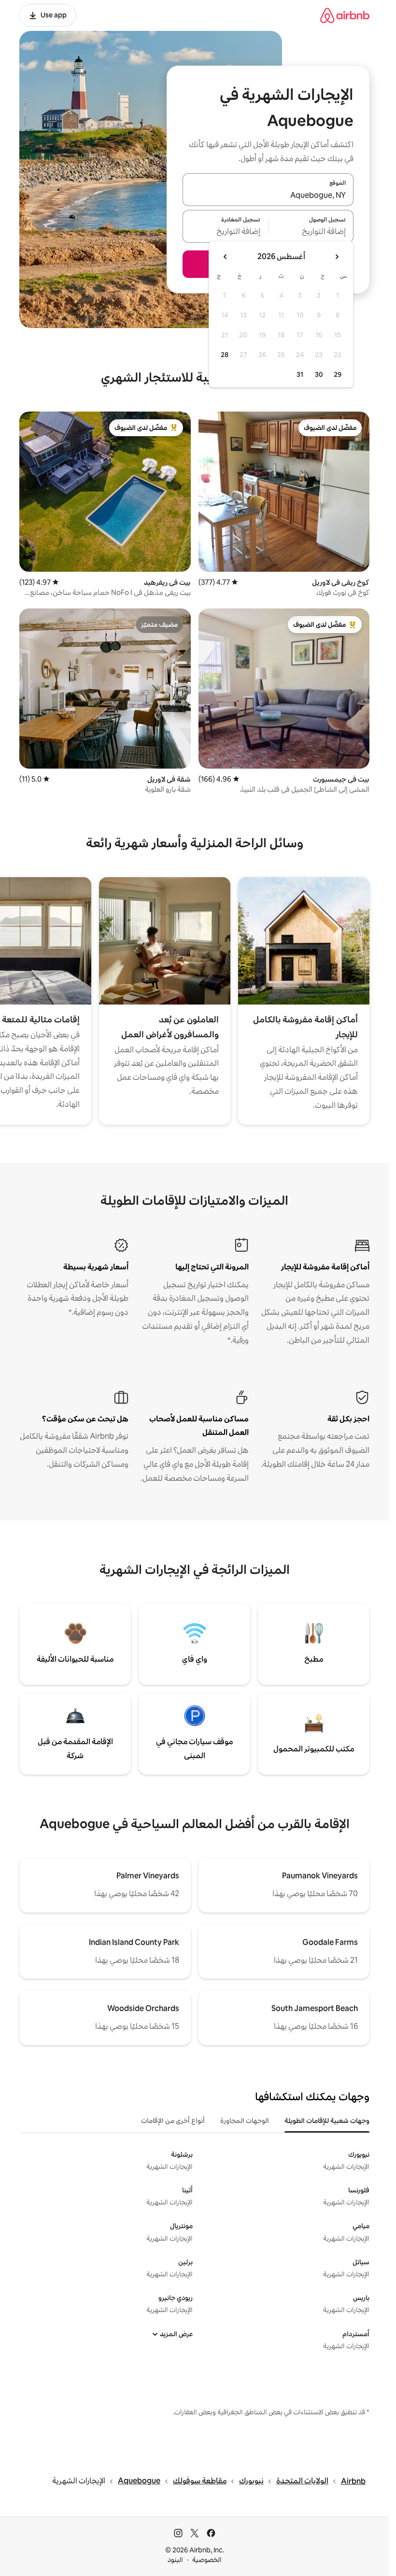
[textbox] (311, 232)
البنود (175, 2560)
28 (225, 355)
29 (338, 374)
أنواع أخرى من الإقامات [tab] (173, 2121)
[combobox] (268, 195)
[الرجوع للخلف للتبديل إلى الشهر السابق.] (337, 257)
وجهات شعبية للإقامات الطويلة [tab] (327, 2121)
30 (319, 374)
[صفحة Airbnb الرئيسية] (345, 15)
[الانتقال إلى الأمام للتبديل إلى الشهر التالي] (226, 257)
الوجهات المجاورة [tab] (245, 2121)
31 (300, 374)
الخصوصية (207, 2560)
